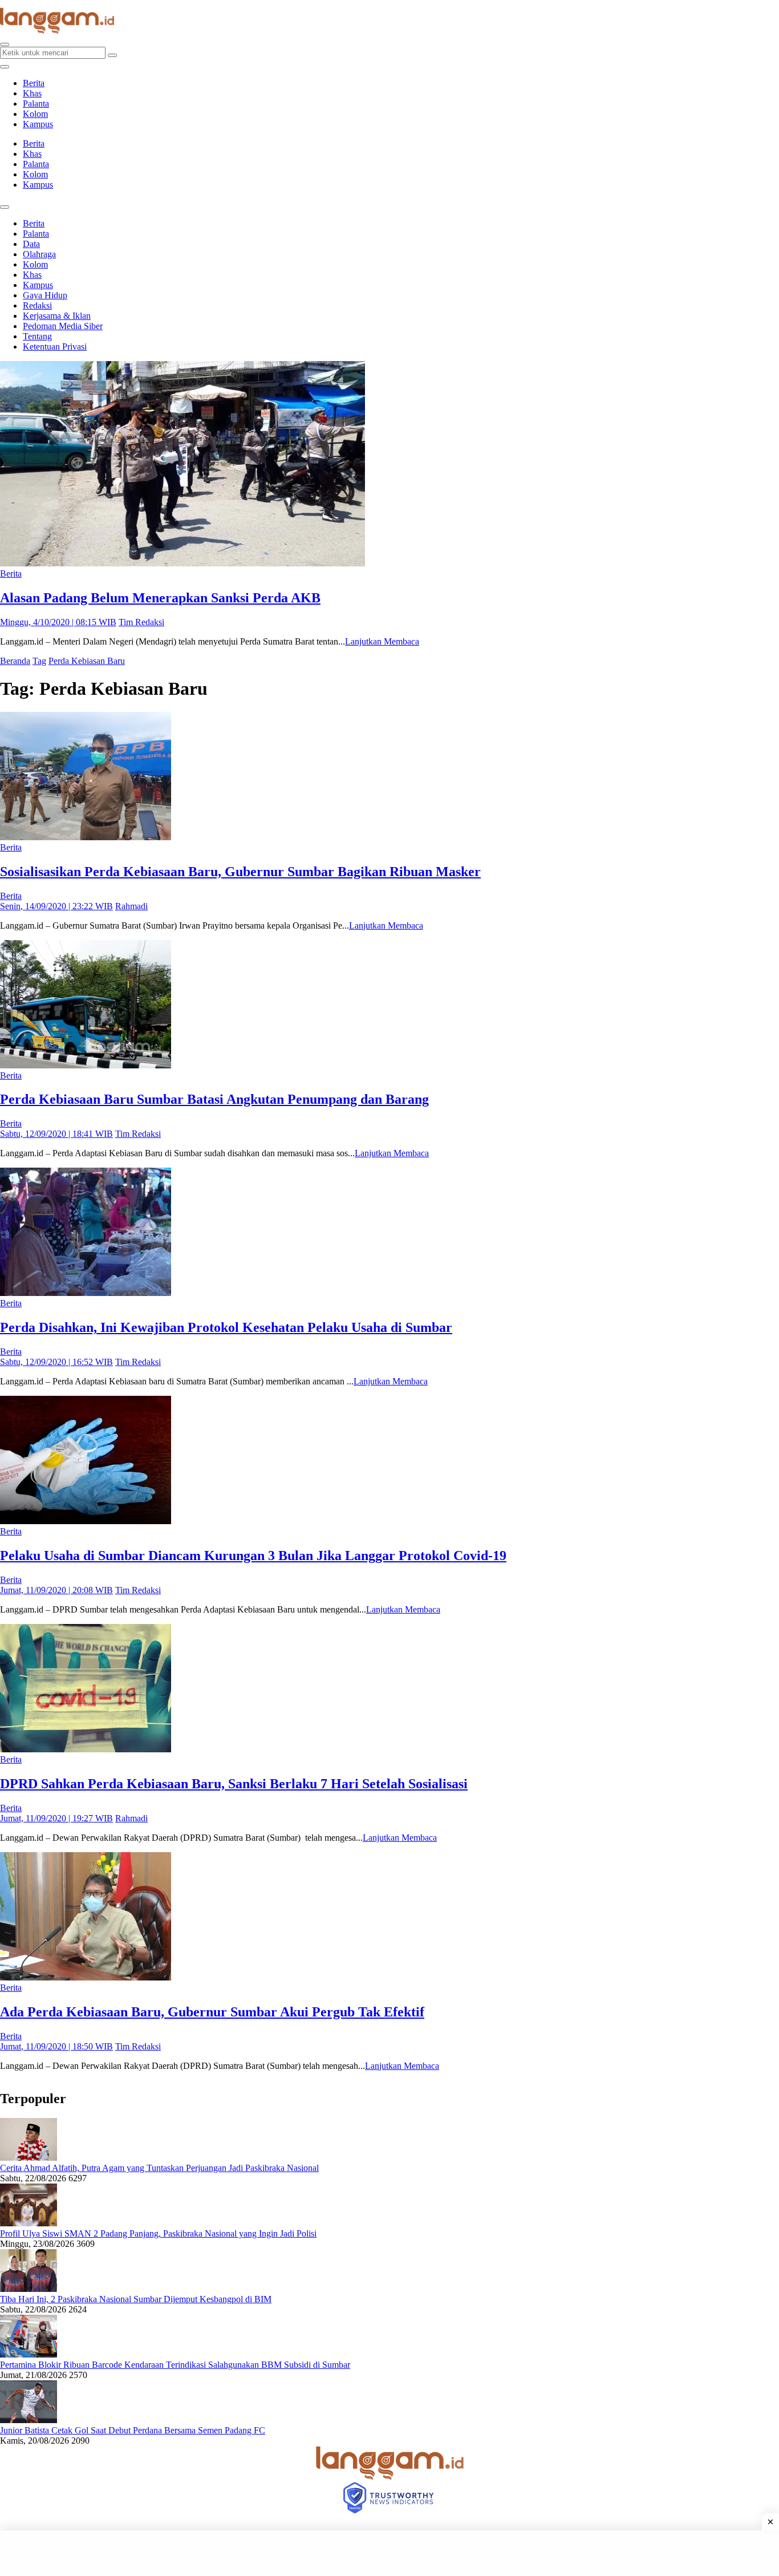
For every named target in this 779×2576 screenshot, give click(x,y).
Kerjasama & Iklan (57, 316)
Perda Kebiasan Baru (87, 661)
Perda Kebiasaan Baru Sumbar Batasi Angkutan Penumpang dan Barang (214, 1099)
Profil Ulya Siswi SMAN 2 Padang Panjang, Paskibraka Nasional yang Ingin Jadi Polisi (158, 2233)
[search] (5, 44)
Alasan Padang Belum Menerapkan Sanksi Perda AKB (160, 598)
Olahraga (39, 254)
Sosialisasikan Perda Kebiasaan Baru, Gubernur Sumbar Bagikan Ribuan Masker (240, 872)
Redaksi (37, 305)
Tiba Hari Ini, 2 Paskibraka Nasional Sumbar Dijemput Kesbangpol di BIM (136, 2299)
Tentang (37, 336)
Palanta (36, 104)
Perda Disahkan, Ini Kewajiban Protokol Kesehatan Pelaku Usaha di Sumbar (226, 1327)
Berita (34, 83)
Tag (39, 661)
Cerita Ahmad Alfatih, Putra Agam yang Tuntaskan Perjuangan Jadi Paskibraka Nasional (159, 2168)
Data (31, 244)
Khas (32, 93)
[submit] (112, 55)
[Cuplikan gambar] (29, 2158)
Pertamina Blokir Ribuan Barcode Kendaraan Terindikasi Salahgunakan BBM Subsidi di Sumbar (175, 2365)
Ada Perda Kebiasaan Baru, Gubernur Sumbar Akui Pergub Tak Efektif (212, 2012)
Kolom (35, 114)
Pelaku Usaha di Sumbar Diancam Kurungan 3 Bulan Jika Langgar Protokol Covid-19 (253, 1556)
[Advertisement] (389, 2553)
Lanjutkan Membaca (382, 641)
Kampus (38, 124)
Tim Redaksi (141, 622)
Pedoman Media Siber (63, 326)
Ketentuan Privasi (55, 347)
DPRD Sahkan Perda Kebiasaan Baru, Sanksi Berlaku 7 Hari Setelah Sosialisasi (234, 1784)
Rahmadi (131, 906)
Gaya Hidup (45, 295)
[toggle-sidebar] (5, 67)
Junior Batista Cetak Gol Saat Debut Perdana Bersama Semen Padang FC (133, 2430)
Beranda (15, 661)
